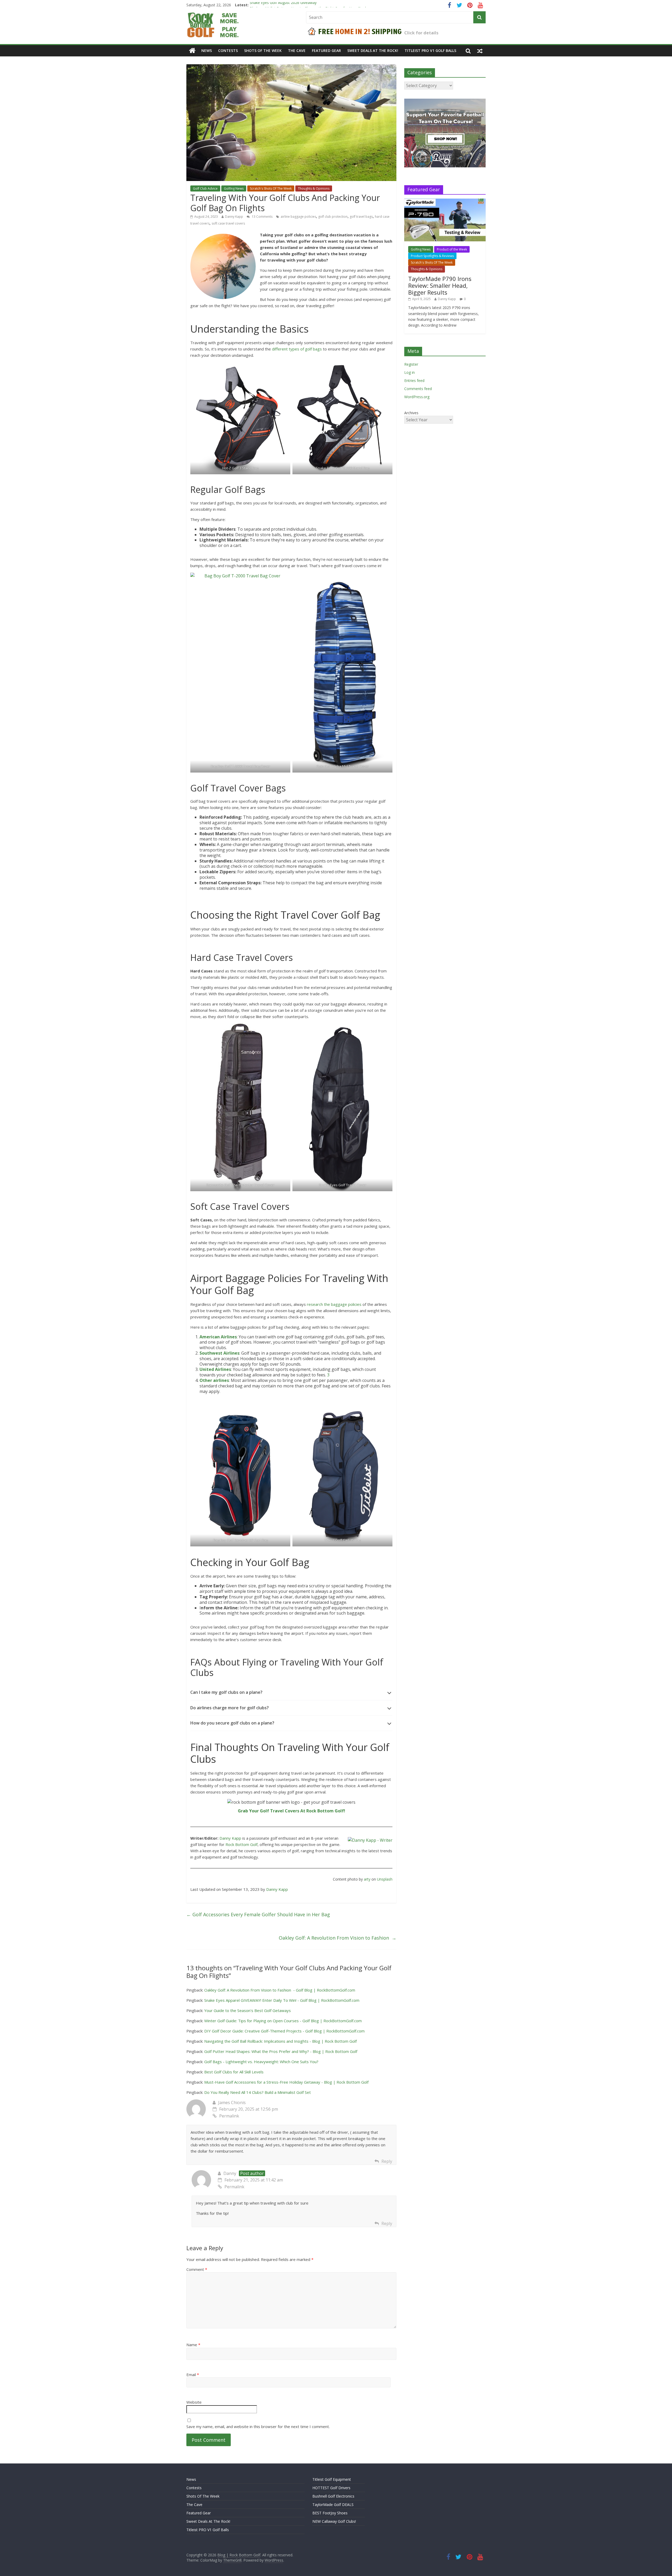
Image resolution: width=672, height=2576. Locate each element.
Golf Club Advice (205, 188)
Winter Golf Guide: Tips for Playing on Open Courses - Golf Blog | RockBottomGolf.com (283, 2021)
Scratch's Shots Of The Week (271, 188)
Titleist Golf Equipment (332, 2479)
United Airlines (215, 1369)
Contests (228, 50)
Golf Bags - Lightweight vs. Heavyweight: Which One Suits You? (261, 2062)
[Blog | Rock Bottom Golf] (192, 51)
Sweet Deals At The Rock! (373, 50)
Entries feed (414, 380)
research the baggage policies (334, 1304)
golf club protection (333, 217)
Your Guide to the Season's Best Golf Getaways (248, 2010)
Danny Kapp (234, 217)
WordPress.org (417, 397)
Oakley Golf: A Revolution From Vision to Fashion (338, 1938)
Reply (387, 2161)
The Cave (297, 50)
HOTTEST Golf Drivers (331, 2488)
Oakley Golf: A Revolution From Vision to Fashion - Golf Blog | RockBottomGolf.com (280, 1990)
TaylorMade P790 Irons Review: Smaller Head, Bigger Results (440, 286)
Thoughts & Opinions (314, 188)
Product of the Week (452, 249)
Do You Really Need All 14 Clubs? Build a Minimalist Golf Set (258, 2092)
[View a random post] (480, 51)
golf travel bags (361, 217)
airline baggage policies (298, 217)
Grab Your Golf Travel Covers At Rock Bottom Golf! (292, 1811)
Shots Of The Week (263, 50)
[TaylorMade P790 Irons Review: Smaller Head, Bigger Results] (445, 201)
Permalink (229, 2116)
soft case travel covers (228, 223)
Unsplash (385, 1879)
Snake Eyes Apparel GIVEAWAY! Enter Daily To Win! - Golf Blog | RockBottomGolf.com (282, 2000)
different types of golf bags (297, 349)
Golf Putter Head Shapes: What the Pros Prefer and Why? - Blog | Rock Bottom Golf (281, 2051)
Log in (409, 372)
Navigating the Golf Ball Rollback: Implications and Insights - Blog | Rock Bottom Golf (280, 2041)
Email (193, 2375)
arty (367, 1879)
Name (193, 2345)
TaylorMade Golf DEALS (333, 2505)
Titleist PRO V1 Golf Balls (430, 50)
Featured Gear (326, 50)
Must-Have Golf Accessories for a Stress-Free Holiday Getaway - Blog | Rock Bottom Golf (286, 2082)
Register (411, 364)
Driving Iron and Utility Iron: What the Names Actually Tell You (302, 5)
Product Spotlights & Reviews (432, 256)
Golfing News (234, 188)
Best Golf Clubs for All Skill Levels (234, 2072)
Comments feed (418, 389)
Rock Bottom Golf (241, 1844)
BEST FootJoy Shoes (330, 2513)
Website (194, 2402)
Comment (197, 2269)
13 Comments (262, 217)
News (207, 50)
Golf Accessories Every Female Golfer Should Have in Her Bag (258, 1914)
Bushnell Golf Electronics (333, 2496)
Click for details (421, 33)
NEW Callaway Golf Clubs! (334, 2521)
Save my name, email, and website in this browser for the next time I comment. (258, 2426)
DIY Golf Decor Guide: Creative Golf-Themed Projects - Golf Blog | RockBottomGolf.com (284, 2031)
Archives (411, 413)
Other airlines (214, 1380)
